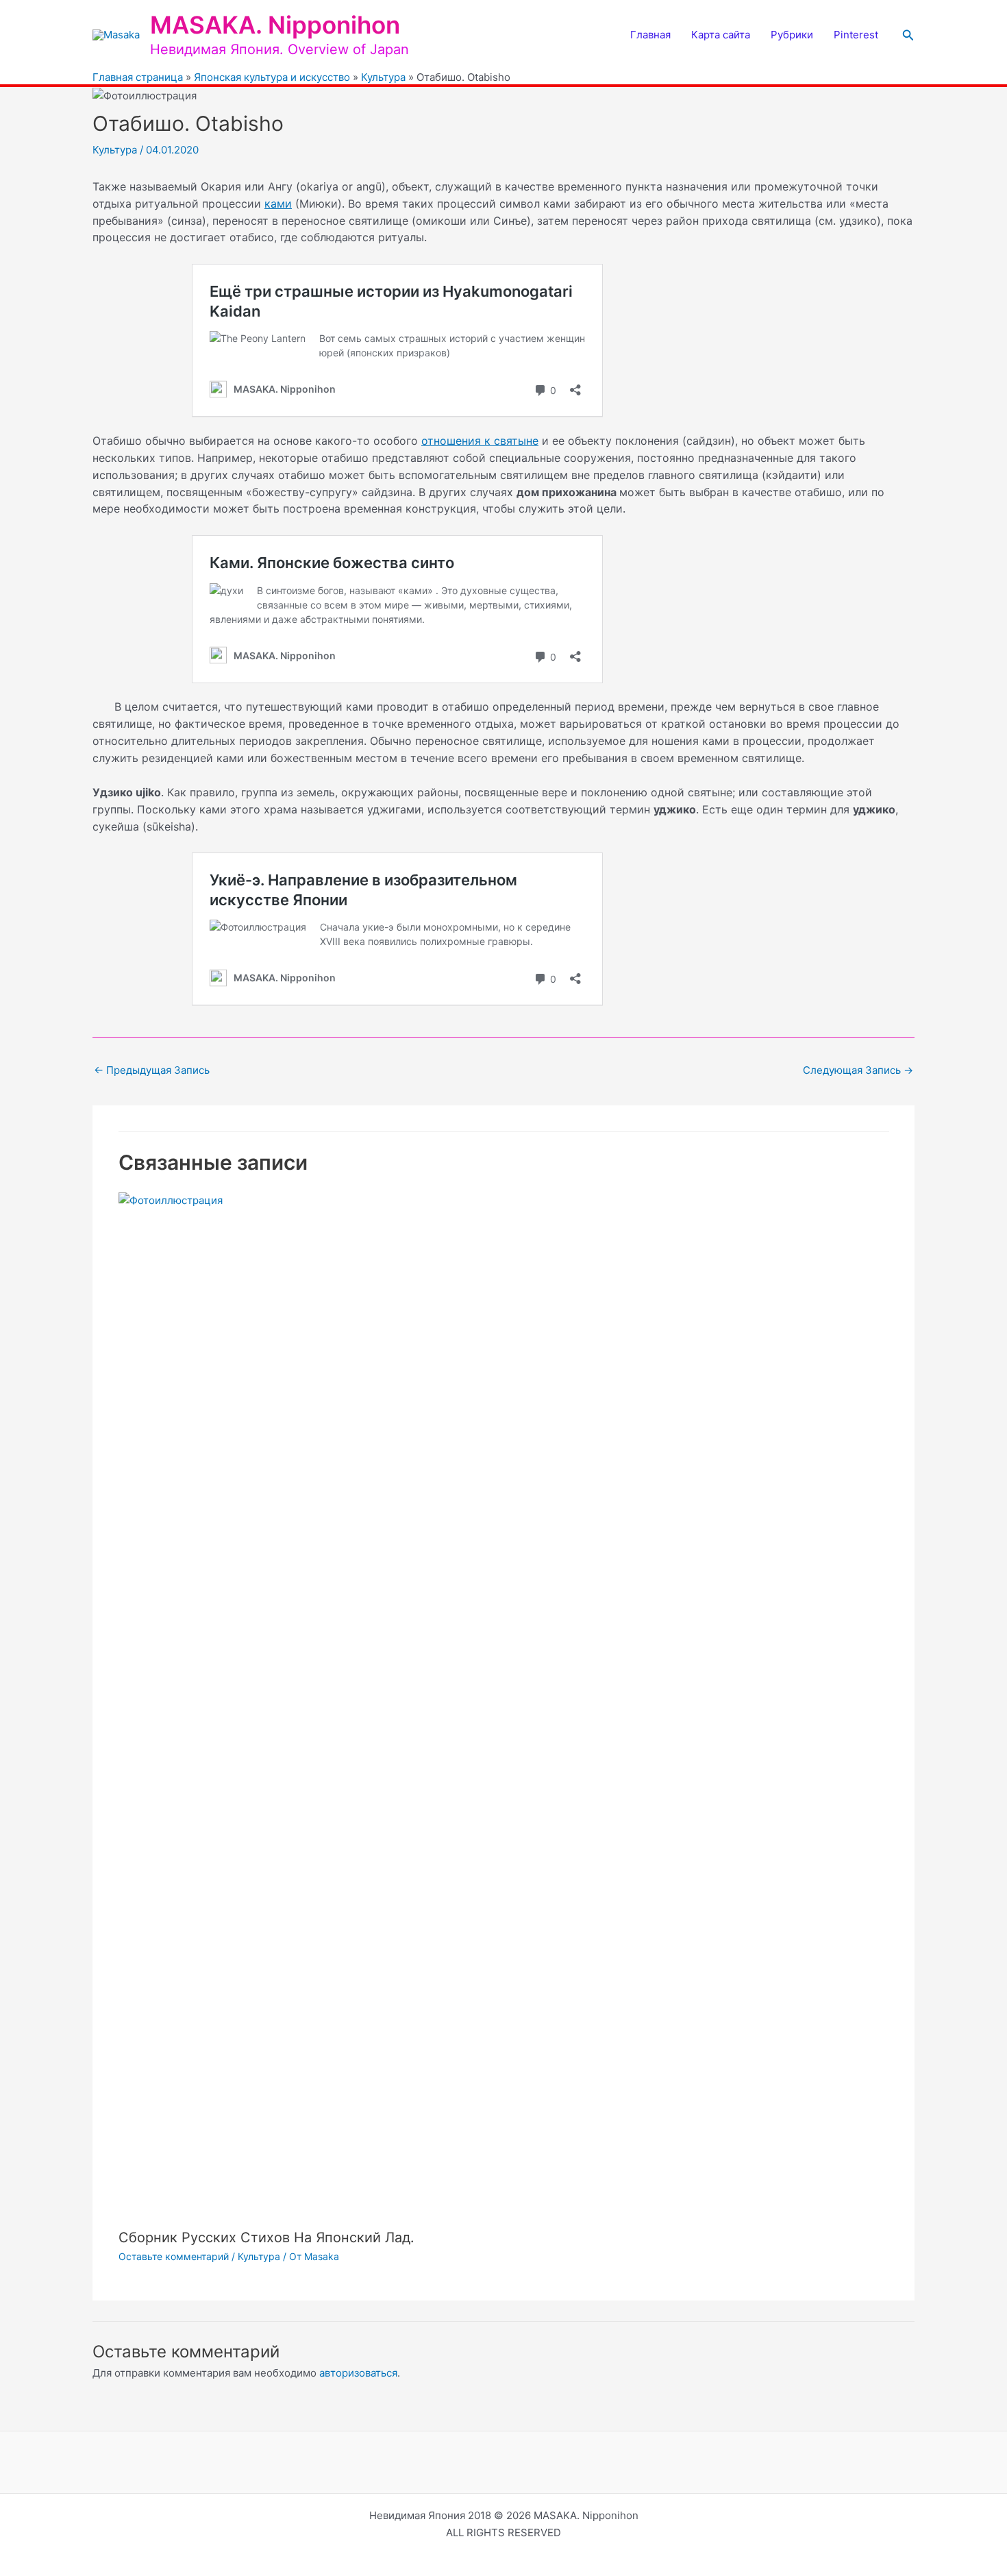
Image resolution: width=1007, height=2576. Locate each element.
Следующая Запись (858, 1070)
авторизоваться (358, 2373)
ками (278, 204)
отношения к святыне (480, 441)
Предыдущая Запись (152, 1070)
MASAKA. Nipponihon (275, 25)
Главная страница (138, 77)
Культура (383, 77)
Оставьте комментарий (174, 2256)
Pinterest (856, 35)
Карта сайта (721, 35)
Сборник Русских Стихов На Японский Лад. (266, 2237)
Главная (650, 35)
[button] (908, 35)
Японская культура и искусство (272, 77)
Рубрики (792, 35)
